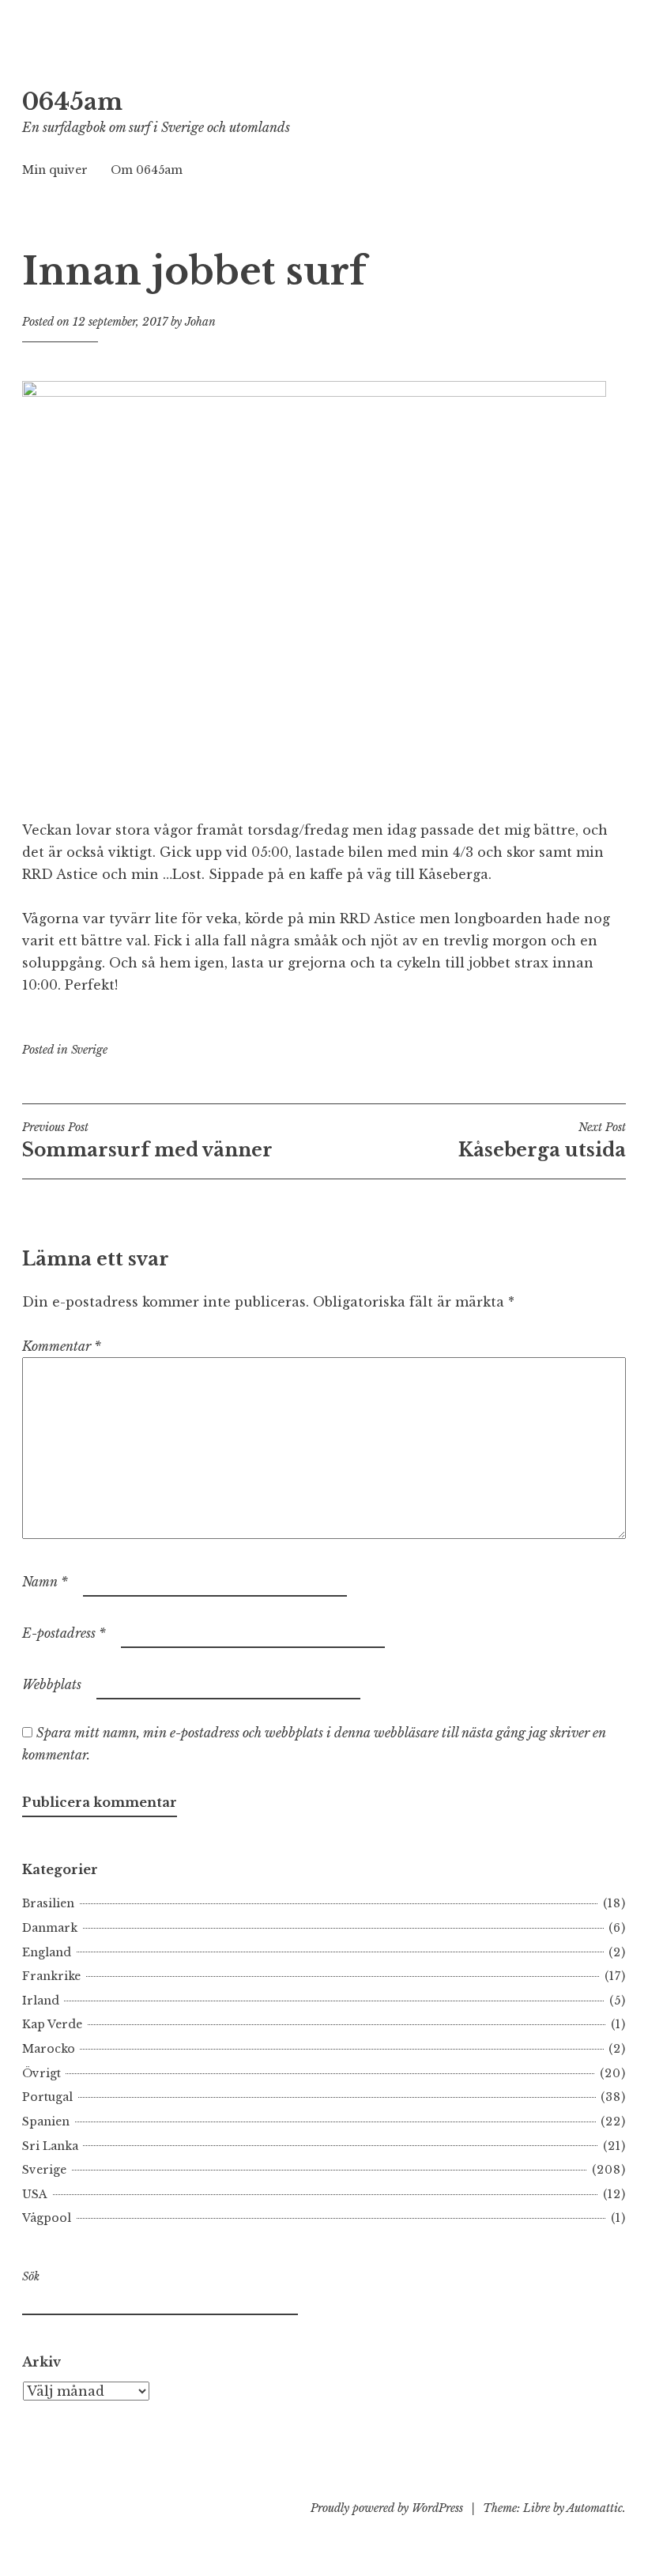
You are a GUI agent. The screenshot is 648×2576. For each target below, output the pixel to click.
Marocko (49, 2049)
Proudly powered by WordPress (387, 2508)
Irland (41, 2001)
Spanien (46, 2122)
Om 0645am (147, 170)
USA (35, 2194)
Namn (45, 1582)
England (47, 1952)
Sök (31, 2276)
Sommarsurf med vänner (147, 1141)
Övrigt (41, 2073)
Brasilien (48, 1903)
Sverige (89, 1050)
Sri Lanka (50, 2146)
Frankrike (51, 1976)
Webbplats (52, 1684)
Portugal (47, 2097)
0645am (72, 102)
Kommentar (62, 1346)
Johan (200, 322)
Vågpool (47, 2218)
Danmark (50, 1928)
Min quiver (55, 170)
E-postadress (64, 1633)
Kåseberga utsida (542, 1141)
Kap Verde (52, 2024)
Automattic (595, 2508)
